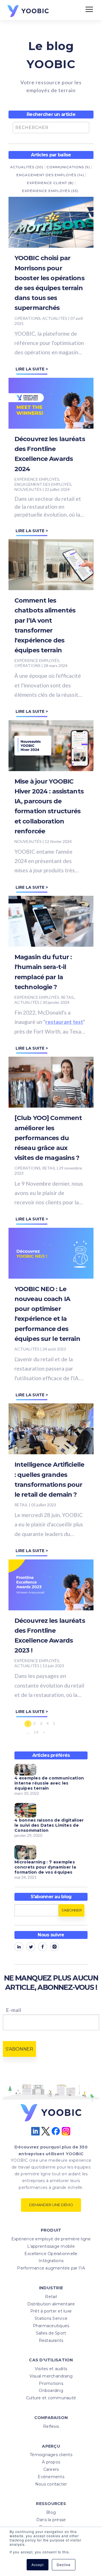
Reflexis (51, 2426)
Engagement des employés (50, 175)
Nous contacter (51, 2484)
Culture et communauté (51, 2398)
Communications (68, 167)
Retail (51, 2297)
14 (36, 1732)
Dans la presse (51, 2520)
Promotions (51, 2383)
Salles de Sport (51, 2333)
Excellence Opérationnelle (51, 2254)
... (28, 1732)
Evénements (51, 2477)
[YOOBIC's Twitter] (31, 1948)
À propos (51, 2462)
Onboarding (51, 2391)
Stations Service (51, 2318)
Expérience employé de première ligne (51, 2239)
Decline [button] (64, 2565)
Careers (51, 2469)
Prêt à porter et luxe (51, 2311)
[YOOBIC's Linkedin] (19, 1948)
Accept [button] (38, 2565)
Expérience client (50, 183)
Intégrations (51, 2261)
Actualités (27, 167)
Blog (51, 2512)
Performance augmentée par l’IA (51, 2268)
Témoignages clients (51, 2455)
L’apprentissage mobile (51, 2246)
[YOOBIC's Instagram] (55, 1948)
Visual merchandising (51, 2376)
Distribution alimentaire (51, 2304)
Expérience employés (50, 191)
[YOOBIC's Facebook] (43, 1948)
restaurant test (64, 1022)
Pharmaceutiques (51, 2326)
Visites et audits (51, 2369)
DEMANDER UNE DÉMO (51, 2205)
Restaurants (51, 2340)
